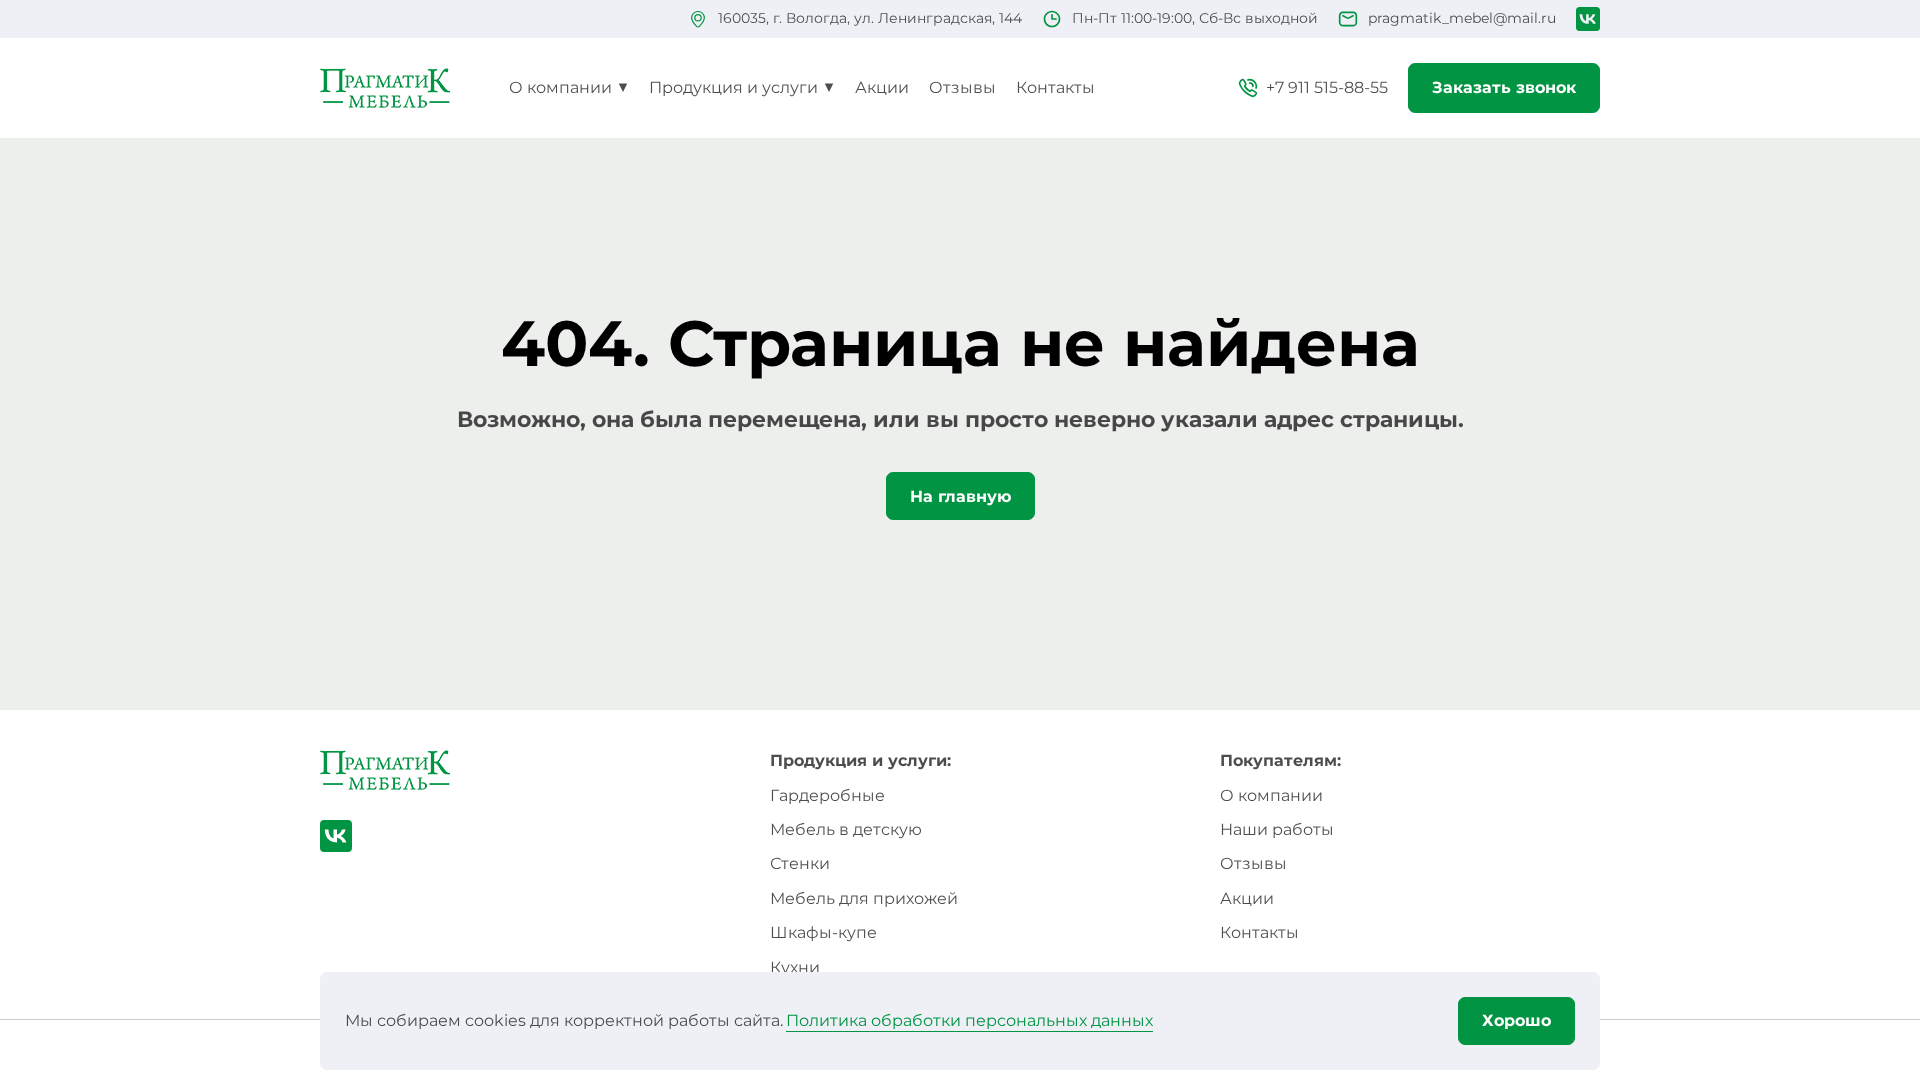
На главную (960, 496)
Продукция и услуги (733, 87)
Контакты (1055, 87)
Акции (882, 87)
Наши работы (1277, 829)
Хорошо (1516, 1020)
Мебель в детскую (846, 829)
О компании (560, 87)
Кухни (795, 967)
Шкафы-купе (823, 932)
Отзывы (962, 87)
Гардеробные (827, 795)
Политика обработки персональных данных (969, 1020)
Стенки (800, 863)
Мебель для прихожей (864, 898)
